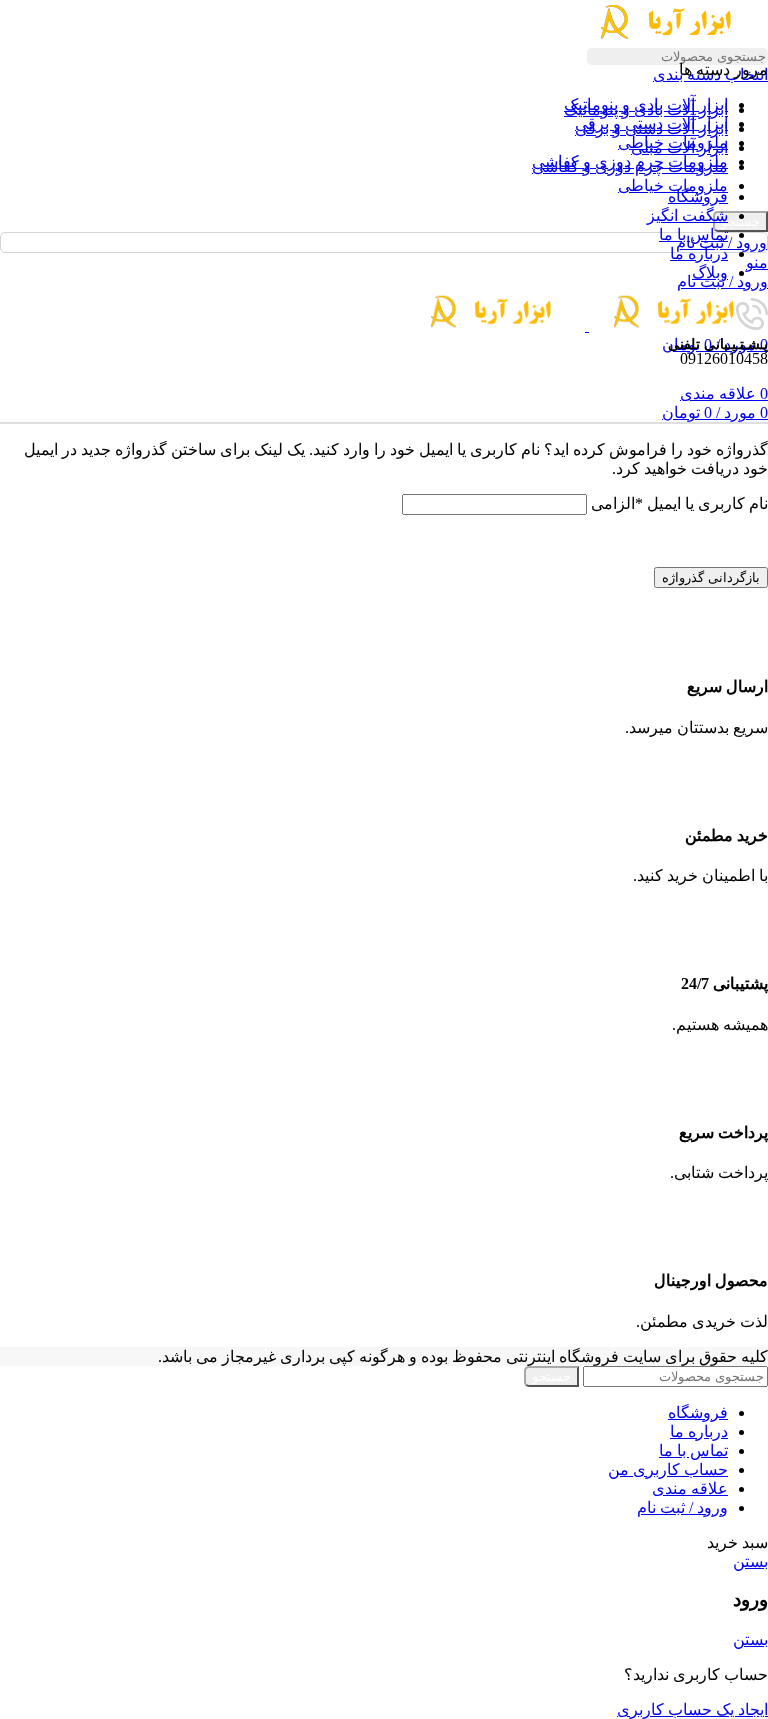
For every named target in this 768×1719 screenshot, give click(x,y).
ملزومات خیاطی (673, 185)
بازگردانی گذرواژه (711, 577)
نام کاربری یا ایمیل (679, 503)
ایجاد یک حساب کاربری (692, 1709)
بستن (750, 1561)
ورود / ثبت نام (682, 1507)
